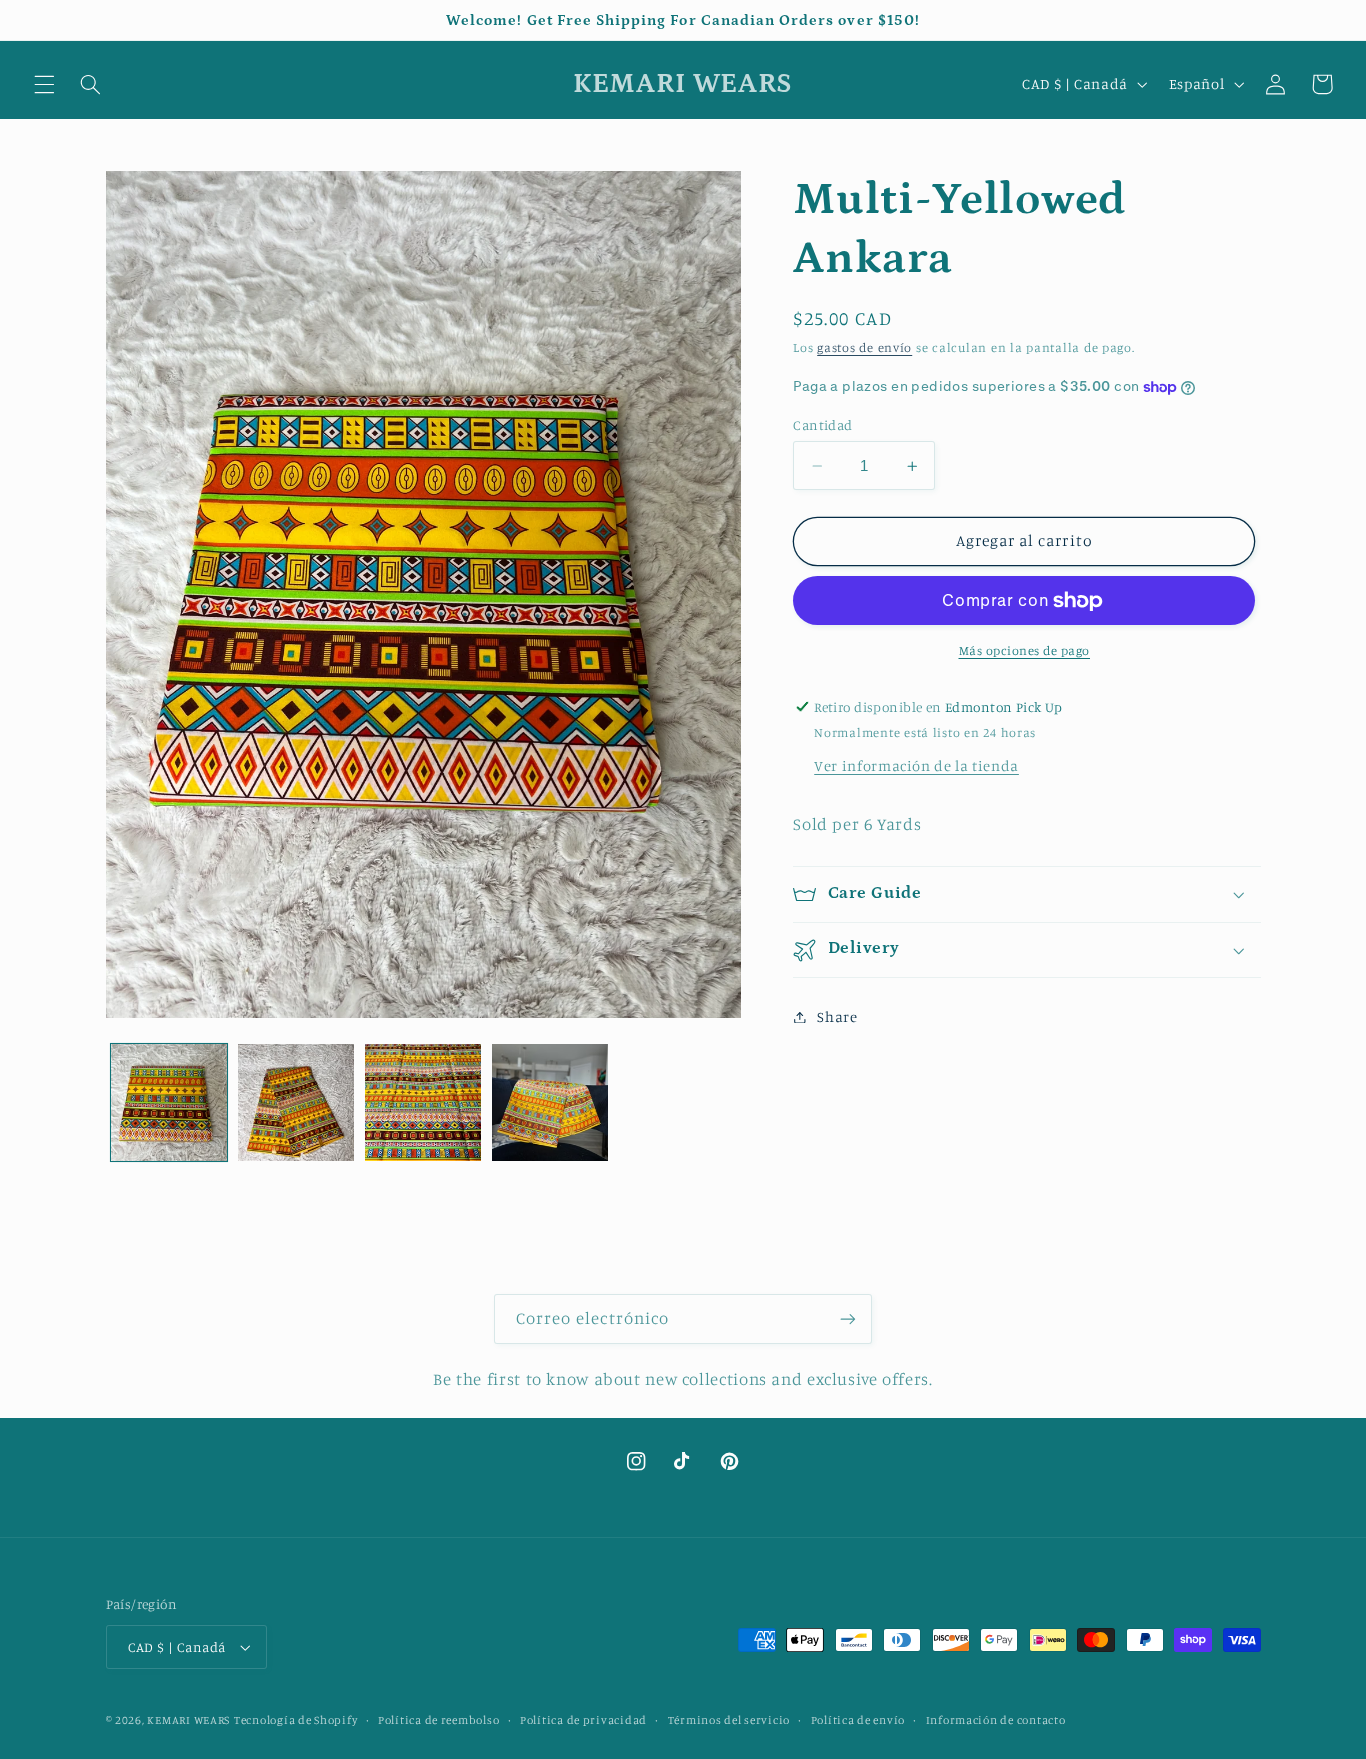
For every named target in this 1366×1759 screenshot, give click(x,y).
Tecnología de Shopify (295, 1720)
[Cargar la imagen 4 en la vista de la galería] (550, 1102)
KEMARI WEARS (188, 1720)
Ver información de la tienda (916, 765)
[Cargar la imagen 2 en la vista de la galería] (296, 1102)
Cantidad (822, 425)
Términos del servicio (729, 1720)
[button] (44, 84)
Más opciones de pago (1025, 650)
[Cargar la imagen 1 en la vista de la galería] (169, 1102)
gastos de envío (864, 347)
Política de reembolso (438, 1720)
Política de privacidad (583, 1720)
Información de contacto (996, 1720)
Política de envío (858, 1720)
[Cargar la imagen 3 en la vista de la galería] (423, 1102)
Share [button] (837, 1016)
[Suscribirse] (848, 1318)
